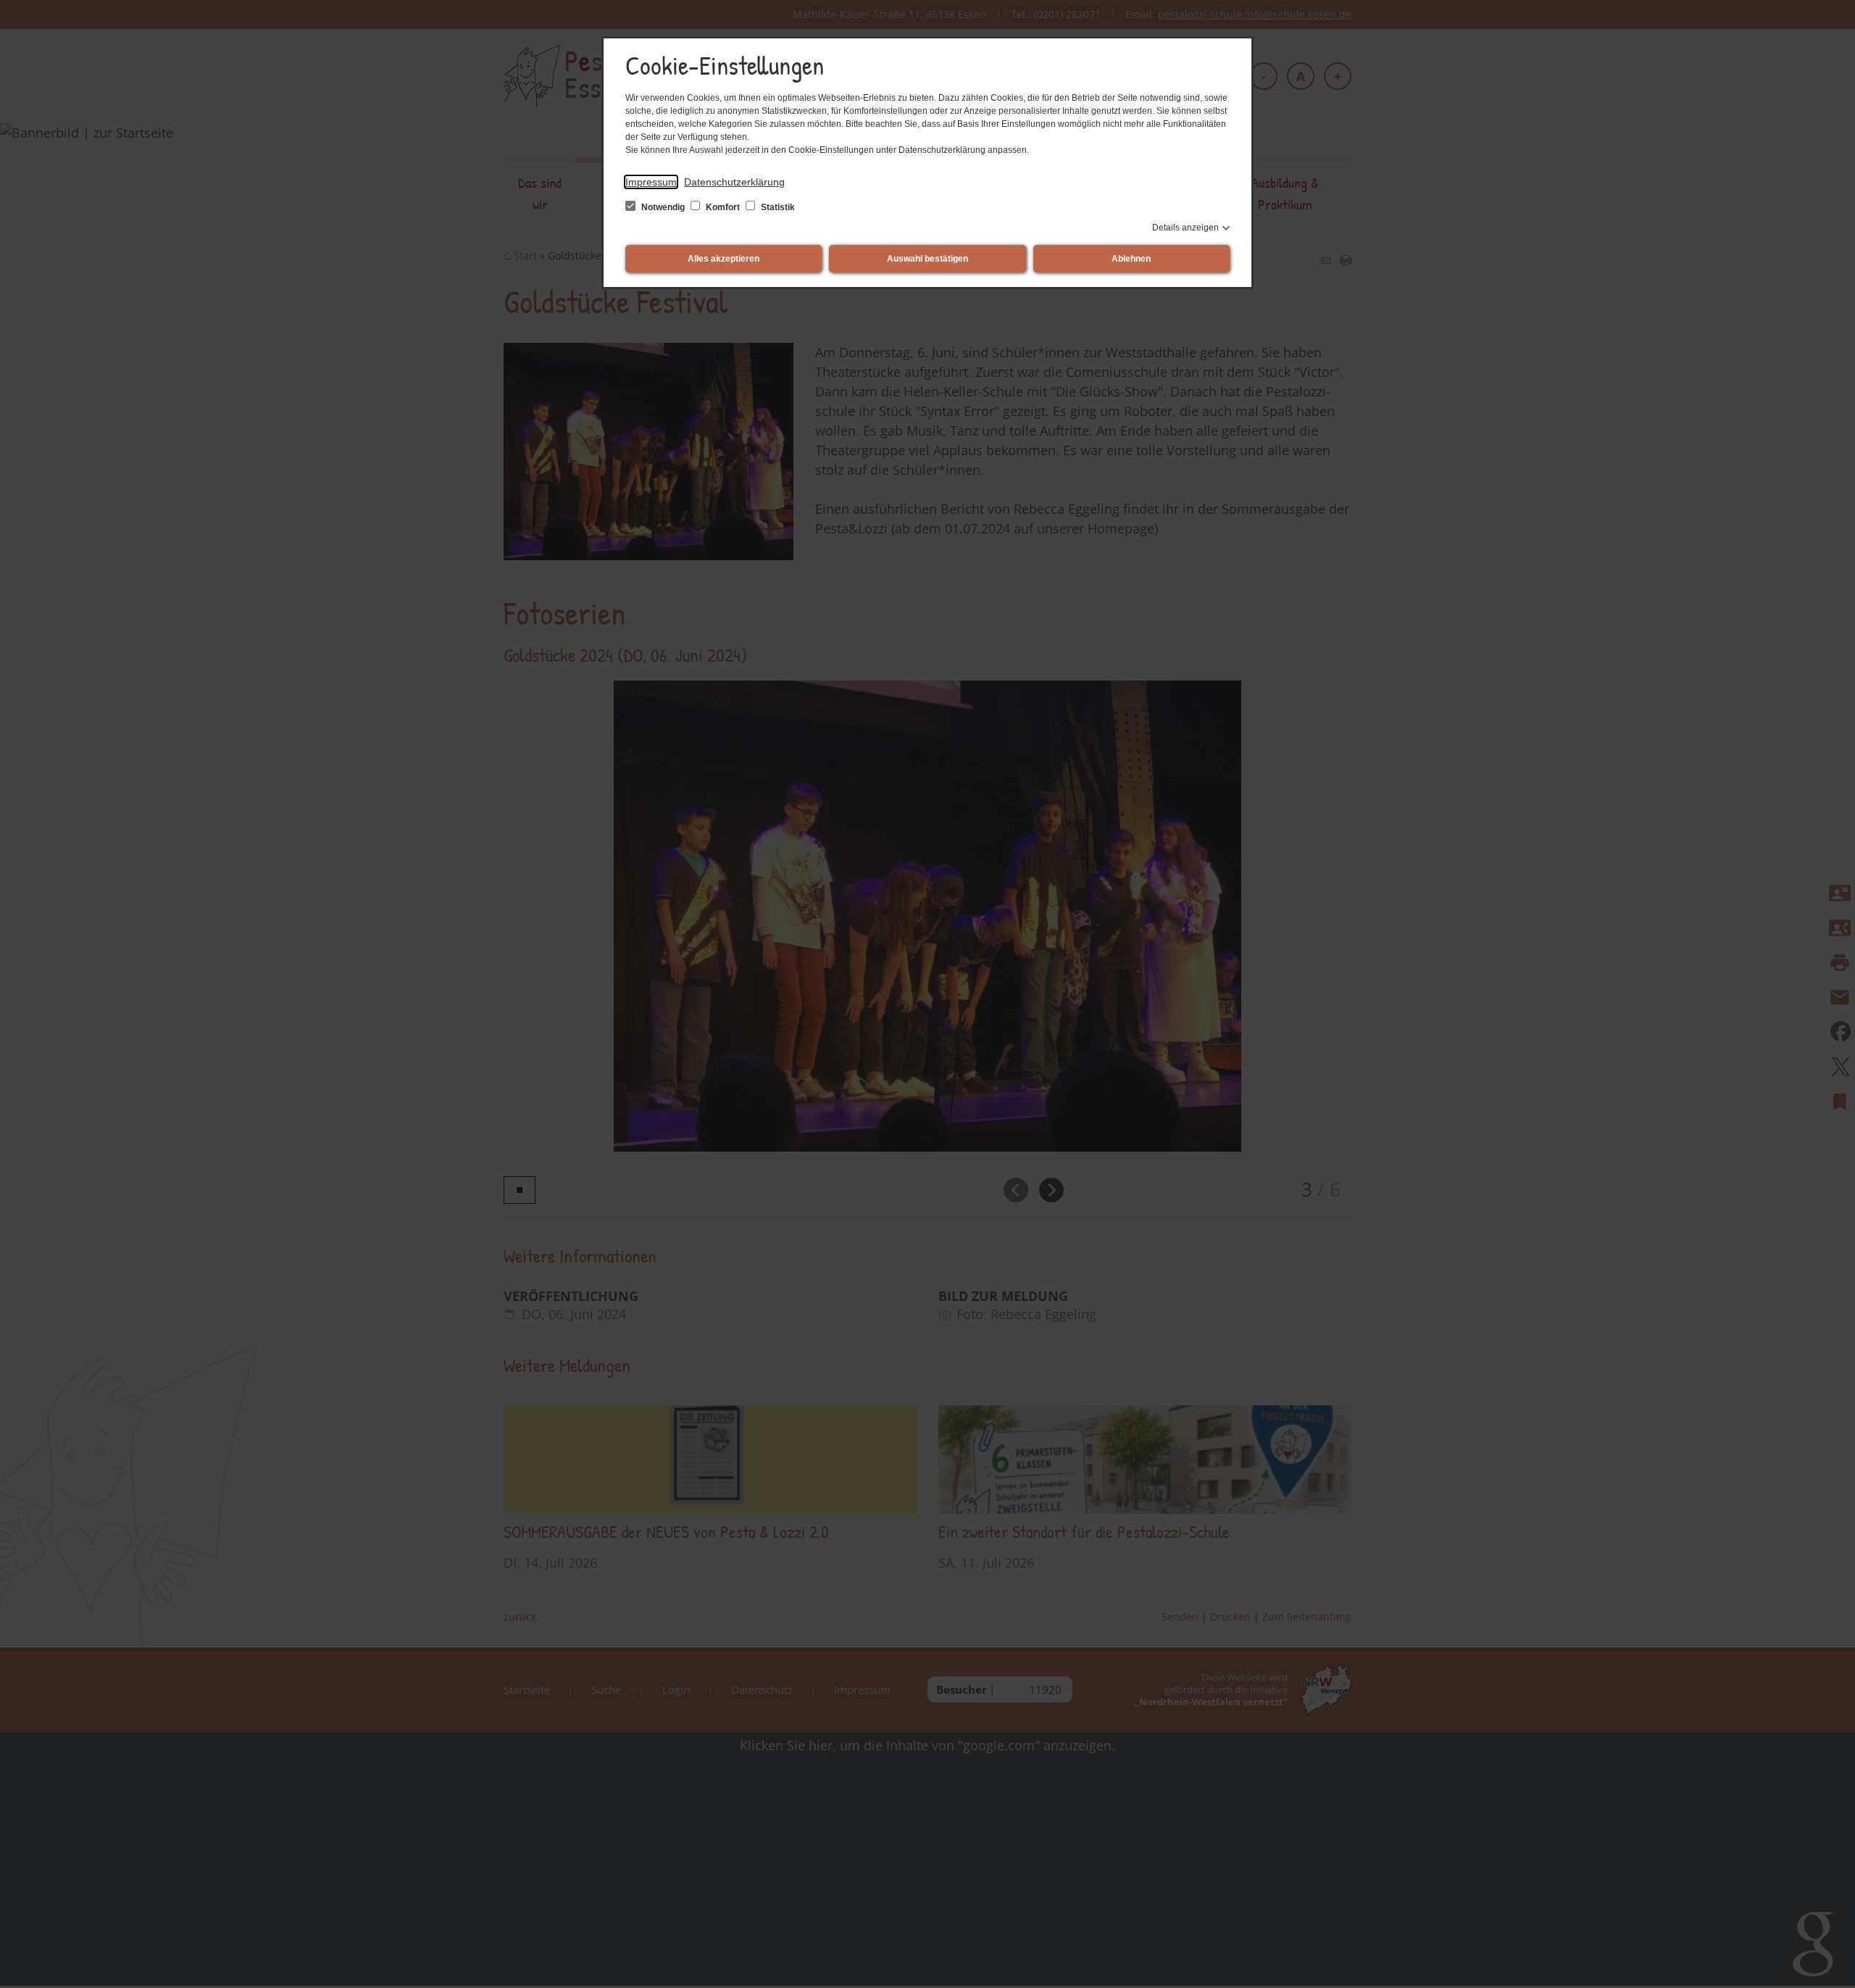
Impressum (651, 182)
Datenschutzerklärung (734, 182)
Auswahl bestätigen (927, 259)
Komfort (723, 207)
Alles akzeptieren (724, 259)
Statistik (777, 207)
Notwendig (663, 207)
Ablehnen (1131, 259)
